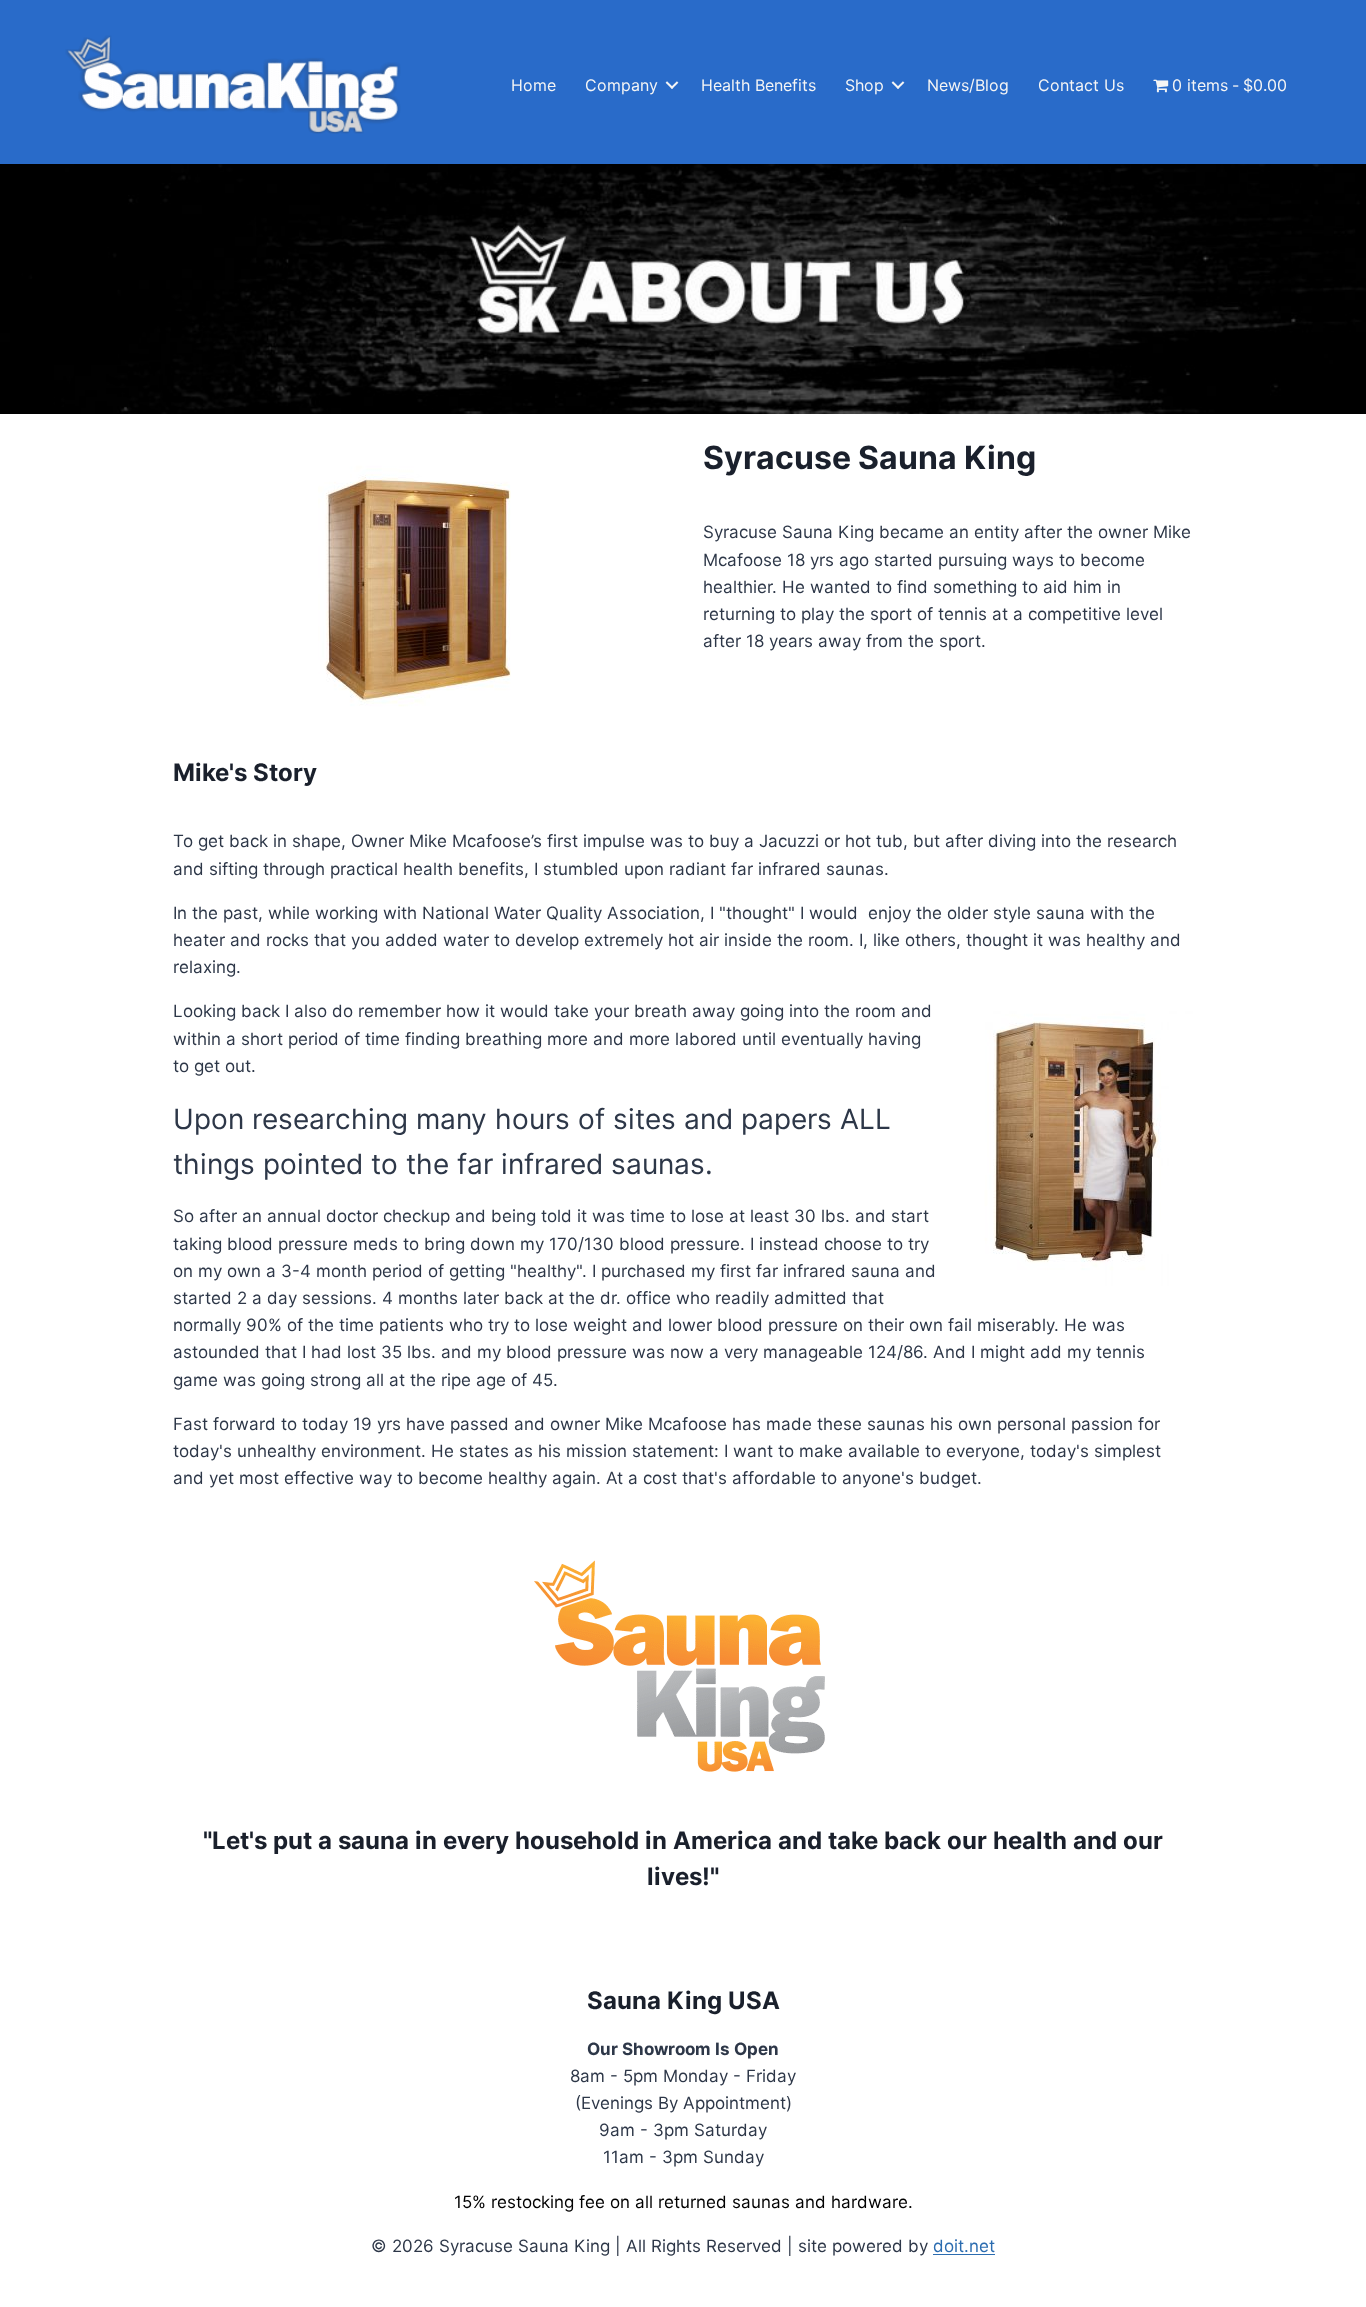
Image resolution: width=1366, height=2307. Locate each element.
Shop (864, 85)
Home (533, 85)
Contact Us (1081, 85)
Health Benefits (758, 85)
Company (621, 85)
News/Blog (968, 85)
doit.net (964, 2246)
